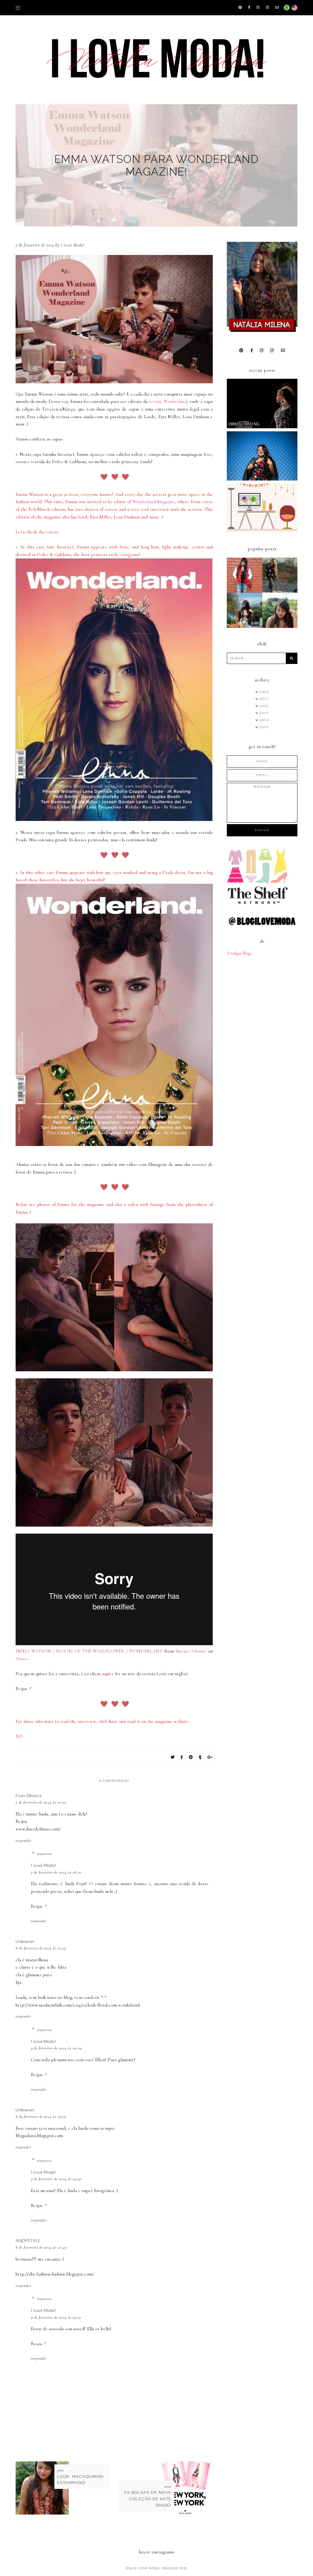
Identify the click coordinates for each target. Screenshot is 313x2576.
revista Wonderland (168, 401)
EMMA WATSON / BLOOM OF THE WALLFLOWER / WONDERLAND (89, 1651)
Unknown (25, 1941)
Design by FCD (174, 2568)
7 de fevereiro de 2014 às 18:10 (56, 1872)
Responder (23, 1841)
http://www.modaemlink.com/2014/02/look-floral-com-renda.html (78, 2005)
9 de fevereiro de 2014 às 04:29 (56, 2048)
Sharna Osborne (191, 1651)
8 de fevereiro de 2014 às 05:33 (41, 1948)
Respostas (44, 1854)
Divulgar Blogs (239, 953)
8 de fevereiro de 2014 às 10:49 (41, 2247)
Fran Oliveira (28, 1795)
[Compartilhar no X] (173, 1757)
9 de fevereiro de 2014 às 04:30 (56, 2179)
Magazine (166, 502)
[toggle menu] (18, 8)
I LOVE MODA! (149, 2568)
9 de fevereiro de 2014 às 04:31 (56, 2317)
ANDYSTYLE (28, 2241)
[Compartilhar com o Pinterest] (191, 1757)
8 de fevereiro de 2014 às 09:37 (41, 2117)
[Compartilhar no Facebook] (182, 1757)
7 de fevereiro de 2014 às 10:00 (41, 1802)
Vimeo (22, 1659)
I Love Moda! (44, 1865)
